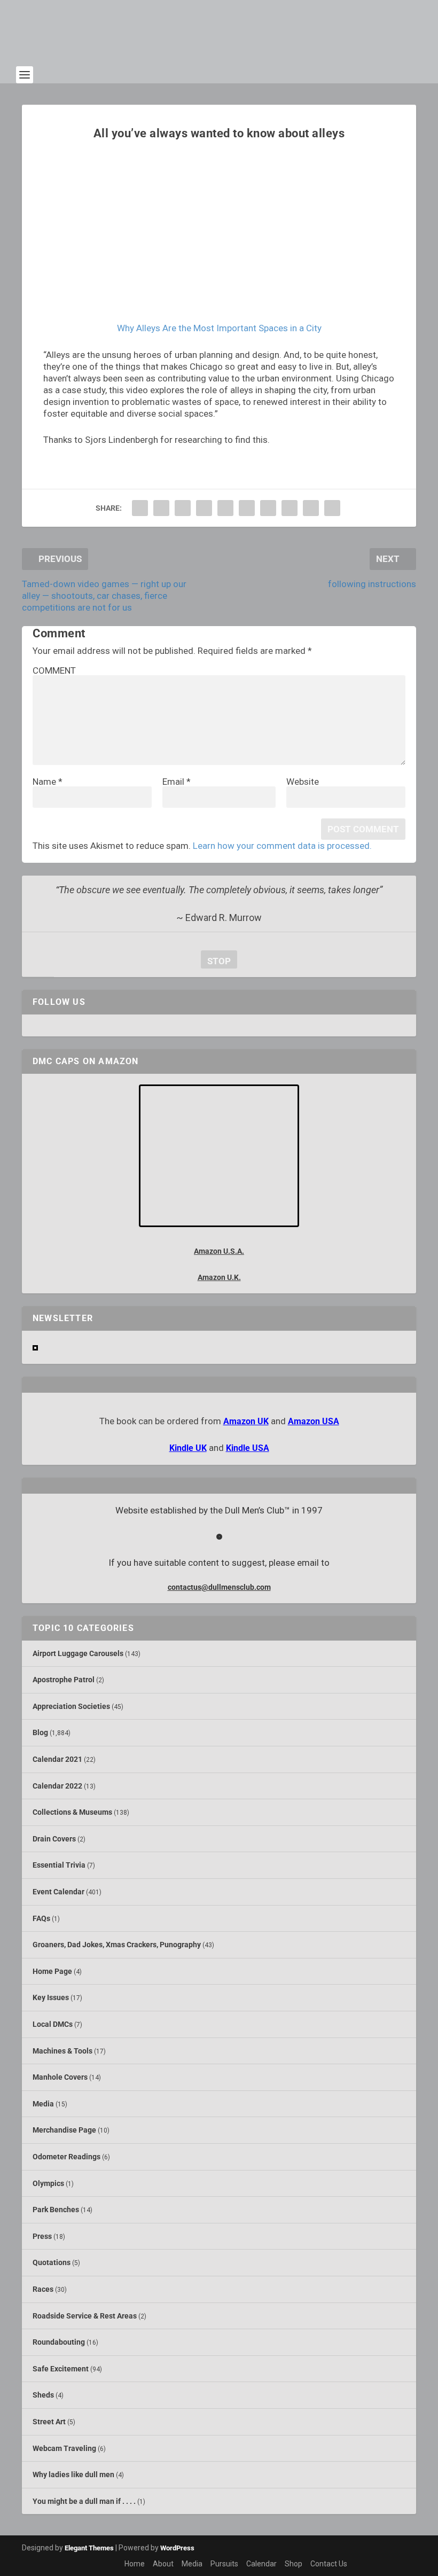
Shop (294, 2564)
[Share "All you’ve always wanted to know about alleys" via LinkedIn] (247, 508)
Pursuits (224, 2564)
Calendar (261, 2564)
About (163, 2564)
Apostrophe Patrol (64, 1680)
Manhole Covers (60, 2077)
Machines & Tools (62, 2051)
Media (43, 2104)
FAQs (41, 1918)
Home (135, 2564)
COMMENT (54, 670)
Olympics (48, 2183)
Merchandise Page (64, 2130)
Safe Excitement (61, 2369)
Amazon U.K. (219, 1277)
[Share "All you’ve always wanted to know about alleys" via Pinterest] (225, 508)
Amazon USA (314, 1421)
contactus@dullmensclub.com (219, 1587)
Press (42, 2236)
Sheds (43, 2395)
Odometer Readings (67, 2157)
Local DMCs (53, 2024)
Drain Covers (54, 1839)
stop (216, 961)
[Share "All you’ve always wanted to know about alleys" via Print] (332, 508)
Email (177, 782)
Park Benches (56, 2210)
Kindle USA (248, 1448)
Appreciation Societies (71, 1706)
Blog (40, 1732)
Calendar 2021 (57, 1759)
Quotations (52, 2262)
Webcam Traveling (64, 2448)
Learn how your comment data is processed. (282, 846)
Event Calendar (58, 1892)
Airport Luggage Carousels (78, 1653)
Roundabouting (59, 2342)
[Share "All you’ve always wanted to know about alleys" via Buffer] (268, 508)
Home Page (52, 1971)
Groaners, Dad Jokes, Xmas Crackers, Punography (117, 1945)
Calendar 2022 (57, 1786)
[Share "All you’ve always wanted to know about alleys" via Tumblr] (204, 508)
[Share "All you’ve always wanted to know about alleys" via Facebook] (140, 508)
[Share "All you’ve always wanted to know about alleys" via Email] (311, 508)
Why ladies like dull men (73, 2474)
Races (43, 2289)
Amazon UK (246, 1421)
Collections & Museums (72, 1812)
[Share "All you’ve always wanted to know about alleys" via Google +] (183, 508)
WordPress (177, 2548)
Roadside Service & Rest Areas (85, 2316)
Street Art (49, 2422)
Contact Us (329, 2564)
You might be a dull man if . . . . (84, 2501)
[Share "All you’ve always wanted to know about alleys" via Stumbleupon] (290, 508)
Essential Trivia (59, 1865)
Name (48, 782)
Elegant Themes (89, 2548)
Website (303, 782)
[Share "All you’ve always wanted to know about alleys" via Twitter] (161, 508)
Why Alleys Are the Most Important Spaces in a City (219, 328)
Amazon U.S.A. (219, 1251)
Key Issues (51, 1997)
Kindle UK (188, 1448)
